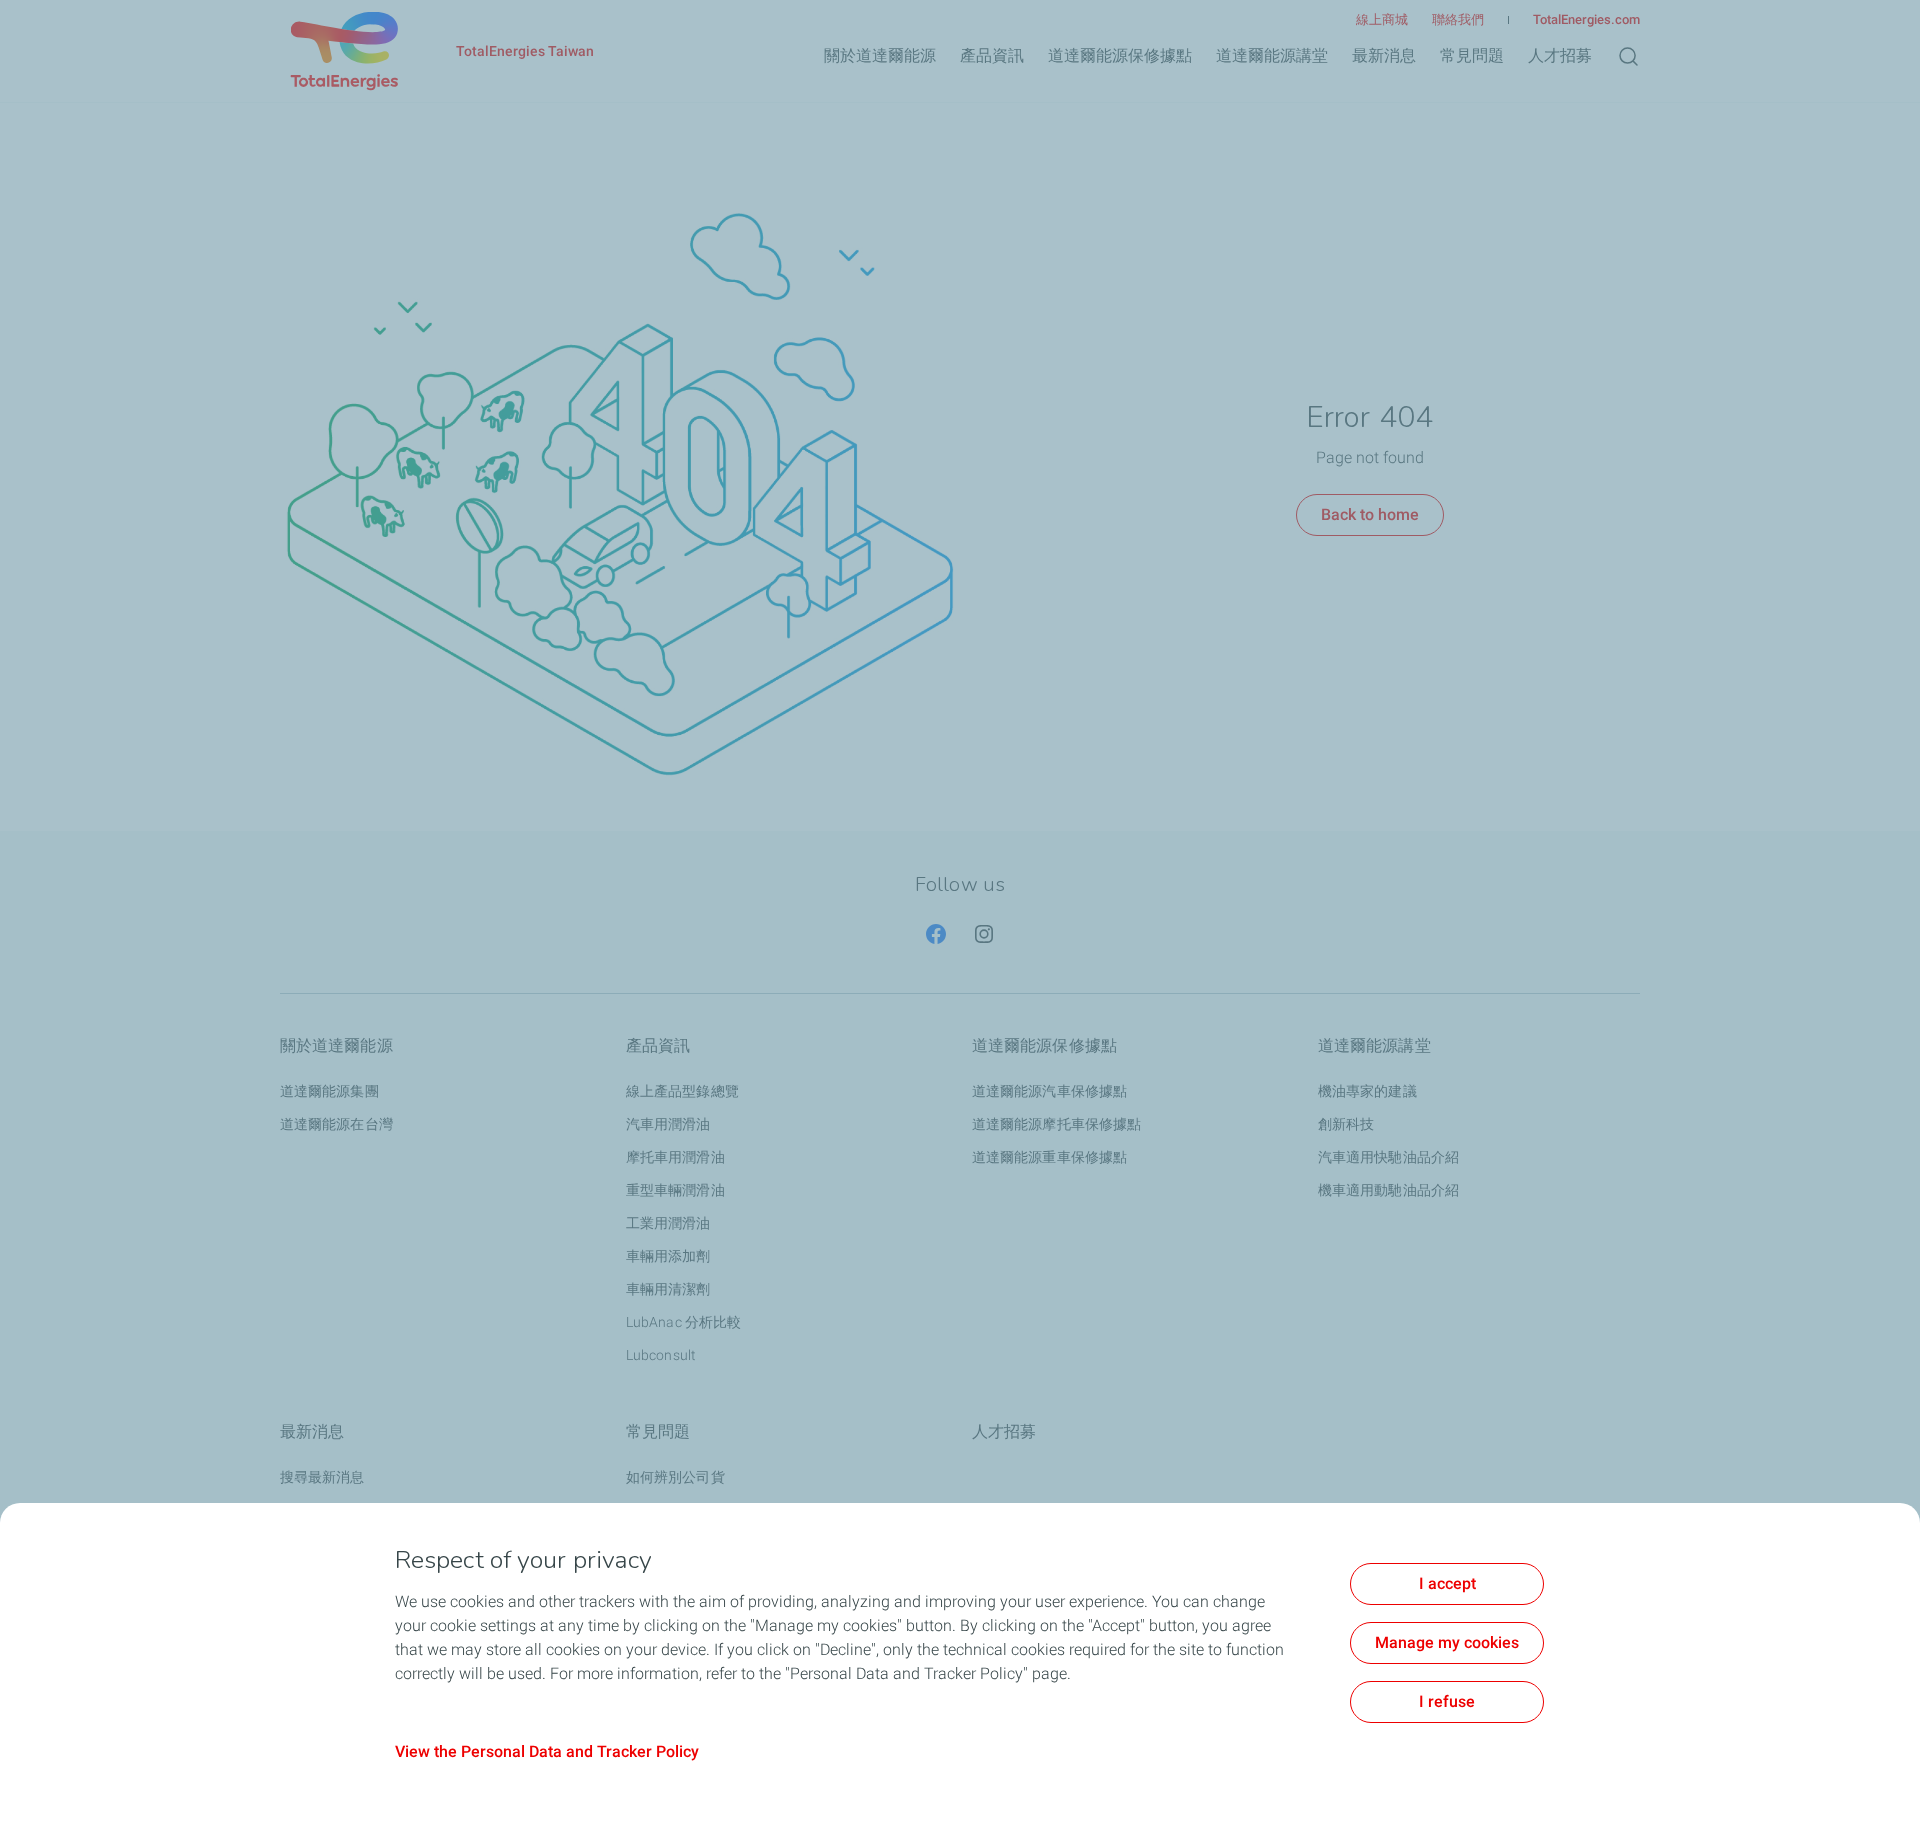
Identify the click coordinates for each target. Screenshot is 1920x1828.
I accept (1447, 1583)
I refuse (1447, 1701)
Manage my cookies (1447, 1642)
